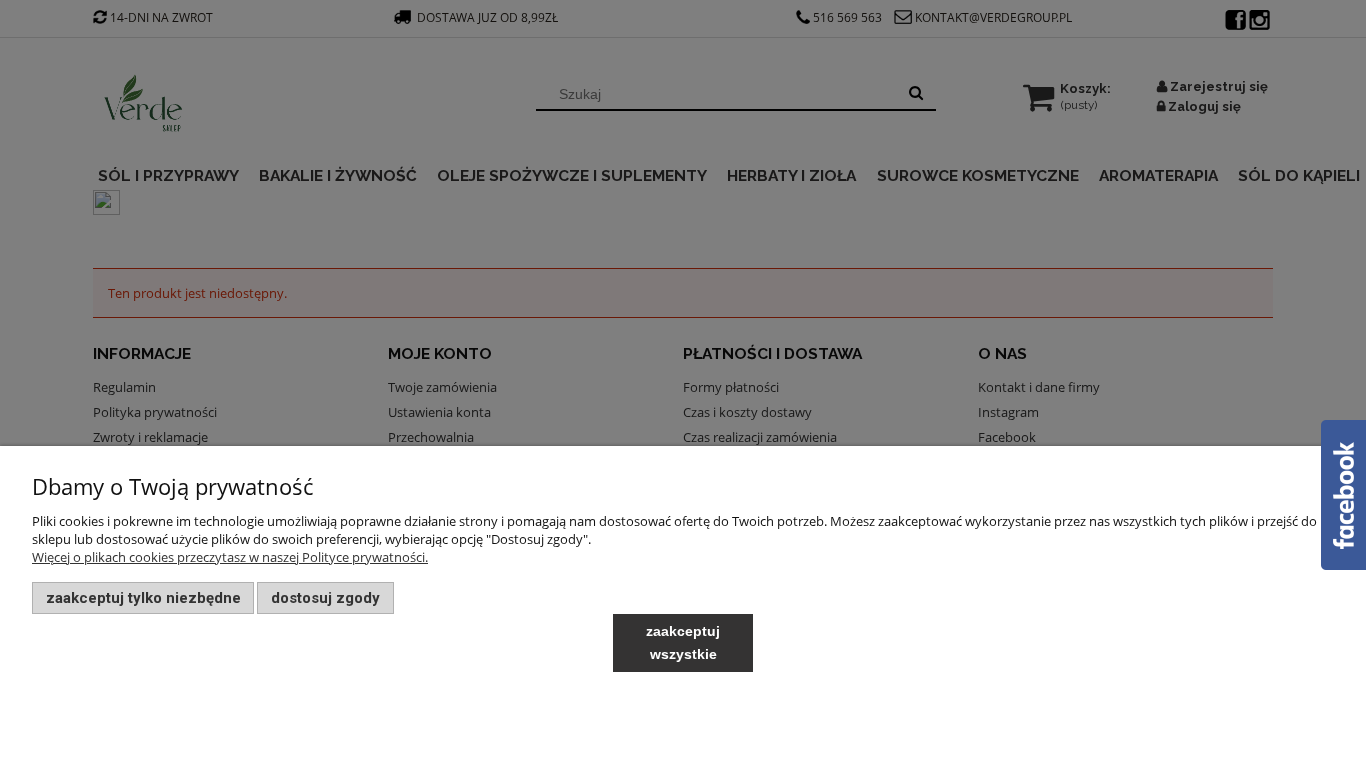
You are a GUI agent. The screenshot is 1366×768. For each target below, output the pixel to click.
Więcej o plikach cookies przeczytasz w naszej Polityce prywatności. (230, 557)
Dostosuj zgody (325, 598)
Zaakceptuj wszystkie (683, 642)
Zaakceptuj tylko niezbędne (143, 598)
